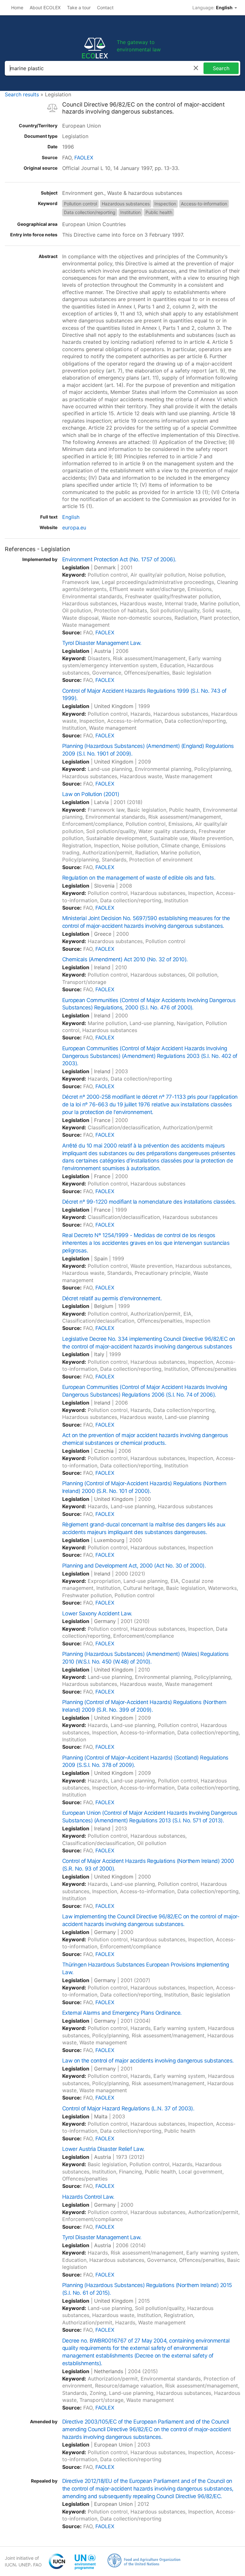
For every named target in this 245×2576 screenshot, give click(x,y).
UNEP (25, 2565)
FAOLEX (84, 158)
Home (17, 7)
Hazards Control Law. (88, 2197)
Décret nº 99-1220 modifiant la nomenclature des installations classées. (149, 1202)
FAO (37, 2565)
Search (221, 68)
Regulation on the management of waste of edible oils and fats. (139, 878)
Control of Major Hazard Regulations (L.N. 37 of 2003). (128, 2108)
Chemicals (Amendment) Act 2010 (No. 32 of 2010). (125, 959)
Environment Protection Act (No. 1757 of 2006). (119, 559)
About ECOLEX (45, 7)
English (71, 517)
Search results (22, 94)
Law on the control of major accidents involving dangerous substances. (148, 2061)
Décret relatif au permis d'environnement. (112, 1298)
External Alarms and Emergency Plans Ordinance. (122, 2013)
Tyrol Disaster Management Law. (102, 643)
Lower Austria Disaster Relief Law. (104, 2149)
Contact (105, 7)
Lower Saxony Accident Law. (97, 1613)
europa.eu (74, 528)
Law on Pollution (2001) (91, 794)
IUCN (10, 2565)
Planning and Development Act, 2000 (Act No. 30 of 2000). (134, 1566)
